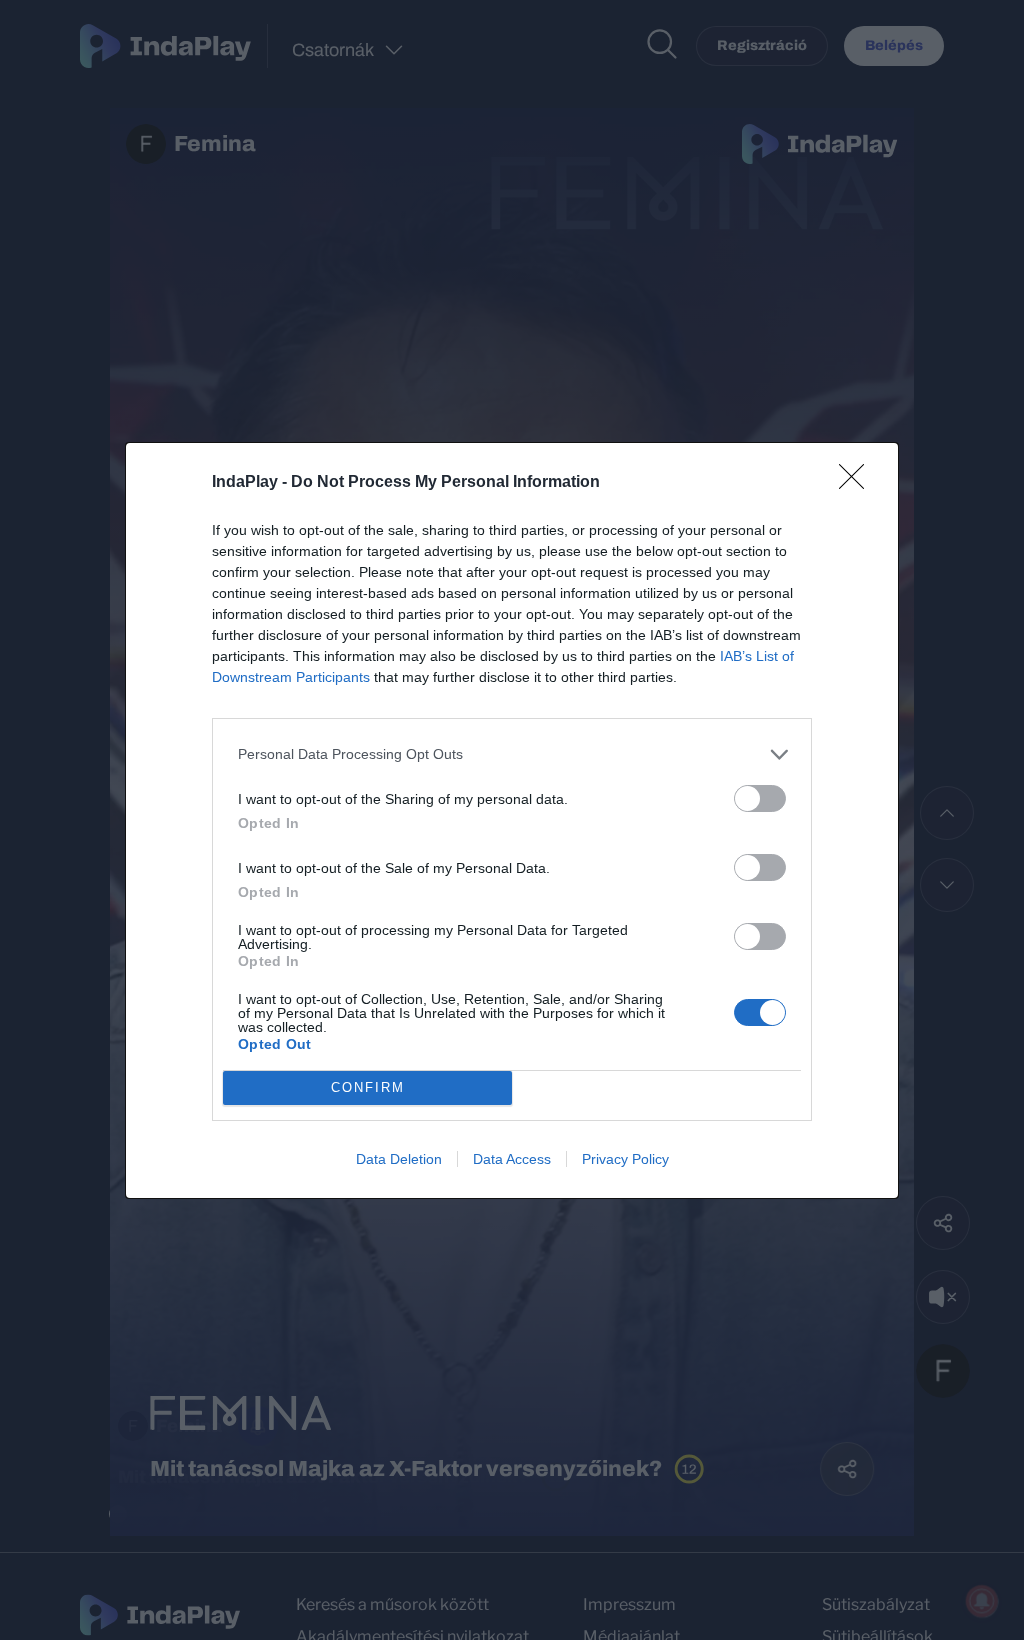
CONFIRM (368, 1087)
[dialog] (512, 820)
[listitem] (512, 754)
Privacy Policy (625, 1159)
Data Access (512, 1159)
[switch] (760, 798)
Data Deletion (399, 1159)
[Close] (858, 483)
